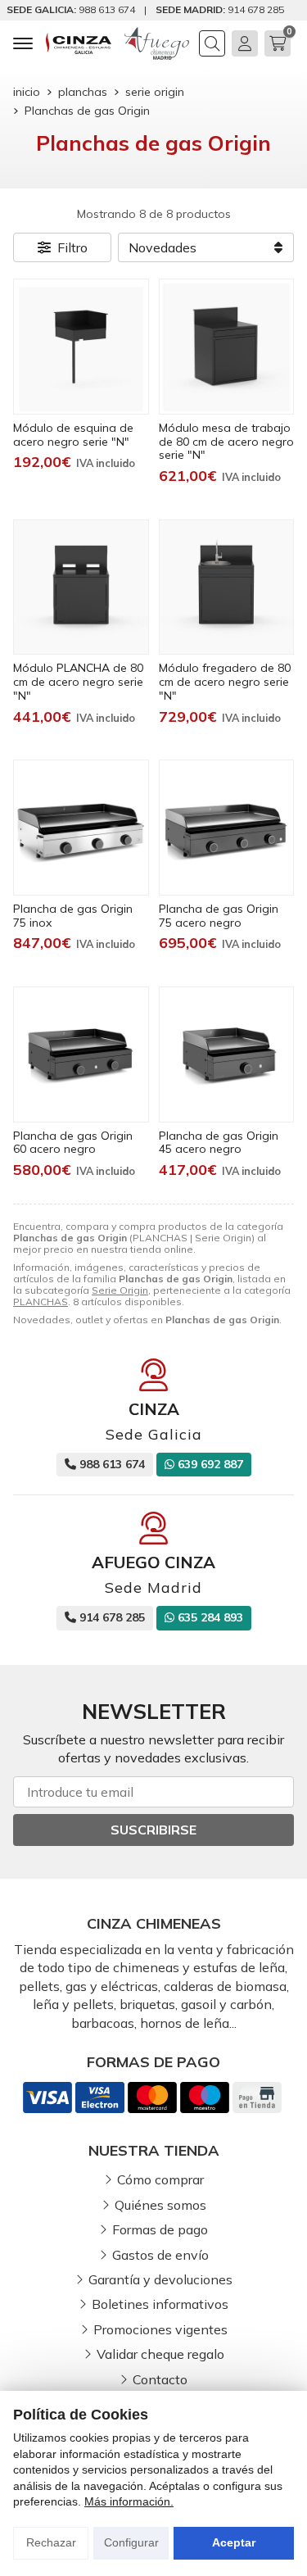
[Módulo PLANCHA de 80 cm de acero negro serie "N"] (81, 587)
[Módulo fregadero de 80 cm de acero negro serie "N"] (227, 587)
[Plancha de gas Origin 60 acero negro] (81, 1054)
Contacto (160, 2379)
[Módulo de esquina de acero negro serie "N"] (81, 347)
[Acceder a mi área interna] (245, 43)
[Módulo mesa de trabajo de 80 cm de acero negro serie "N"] (227, 347)
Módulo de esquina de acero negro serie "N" (73, 435)
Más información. (129, 2501)
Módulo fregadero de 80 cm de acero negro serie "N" (225, 682)
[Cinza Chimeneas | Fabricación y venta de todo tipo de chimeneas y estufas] (79, 43)
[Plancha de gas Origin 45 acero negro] (227, 1054)
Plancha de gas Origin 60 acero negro (73, 1143)
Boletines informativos (160, 2304)
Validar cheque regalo (160, 2354)
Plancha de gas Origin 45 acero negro (219, 1143)
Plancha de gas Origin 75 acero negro (219, 916)
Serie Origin (120, 1290)
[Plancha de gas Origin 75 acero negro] (227, 828)
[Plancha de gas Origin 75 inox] (81, 828)
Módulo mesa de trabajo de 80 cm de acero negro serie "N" (226, 442)
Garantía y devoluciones (160, 2279)
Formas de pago (160, 2229)
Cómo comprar (160, 2179)
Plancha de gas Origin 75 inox (73, 916)
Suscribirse (153, 1830)
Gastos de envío (160, 2255)
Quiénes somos (160, 2205)
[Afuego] (157, 43)
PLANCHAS (41, 1302)
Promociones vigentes (160, 2329)
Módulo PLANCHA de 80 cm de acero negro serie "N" (78, 682)
